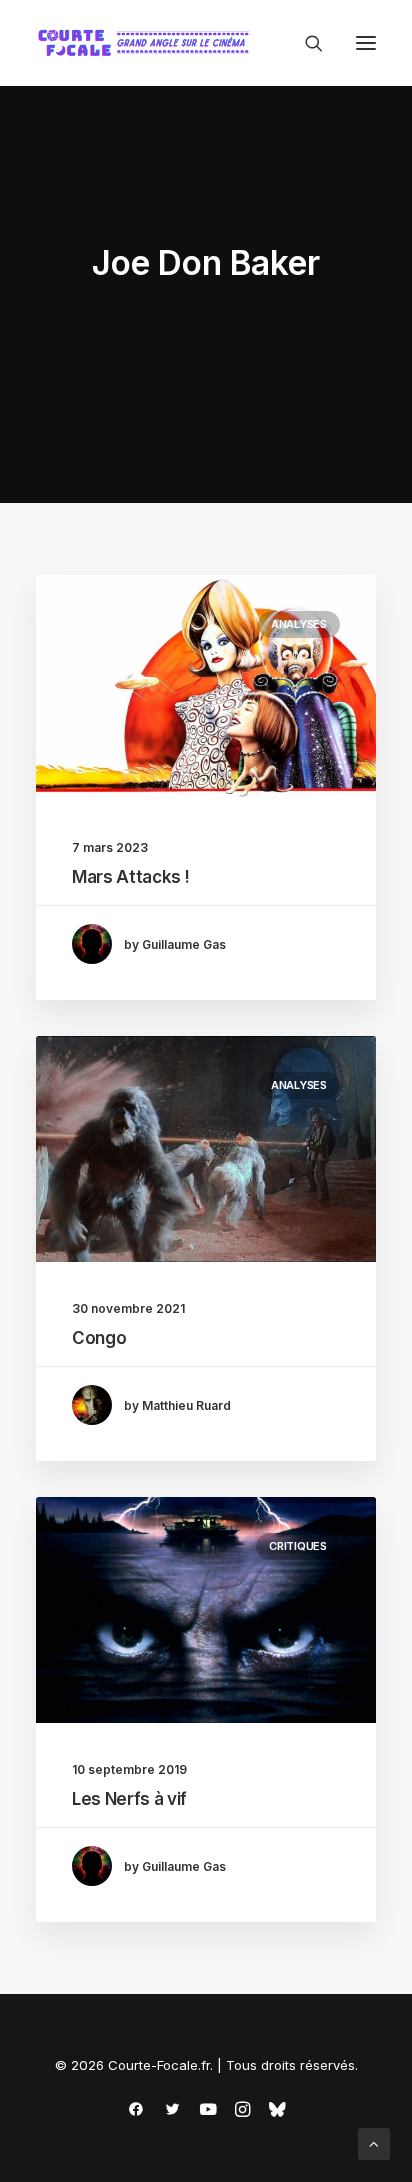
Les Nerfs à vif (129, 1799)
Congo (99, 1338)
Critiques (298, 1546)
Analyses (299, 624)
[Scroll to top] (374, 2142)
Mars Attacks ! (130, 877)
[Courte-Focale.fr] (148, 43)
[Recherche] (305, 43)
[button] (366, 43)
